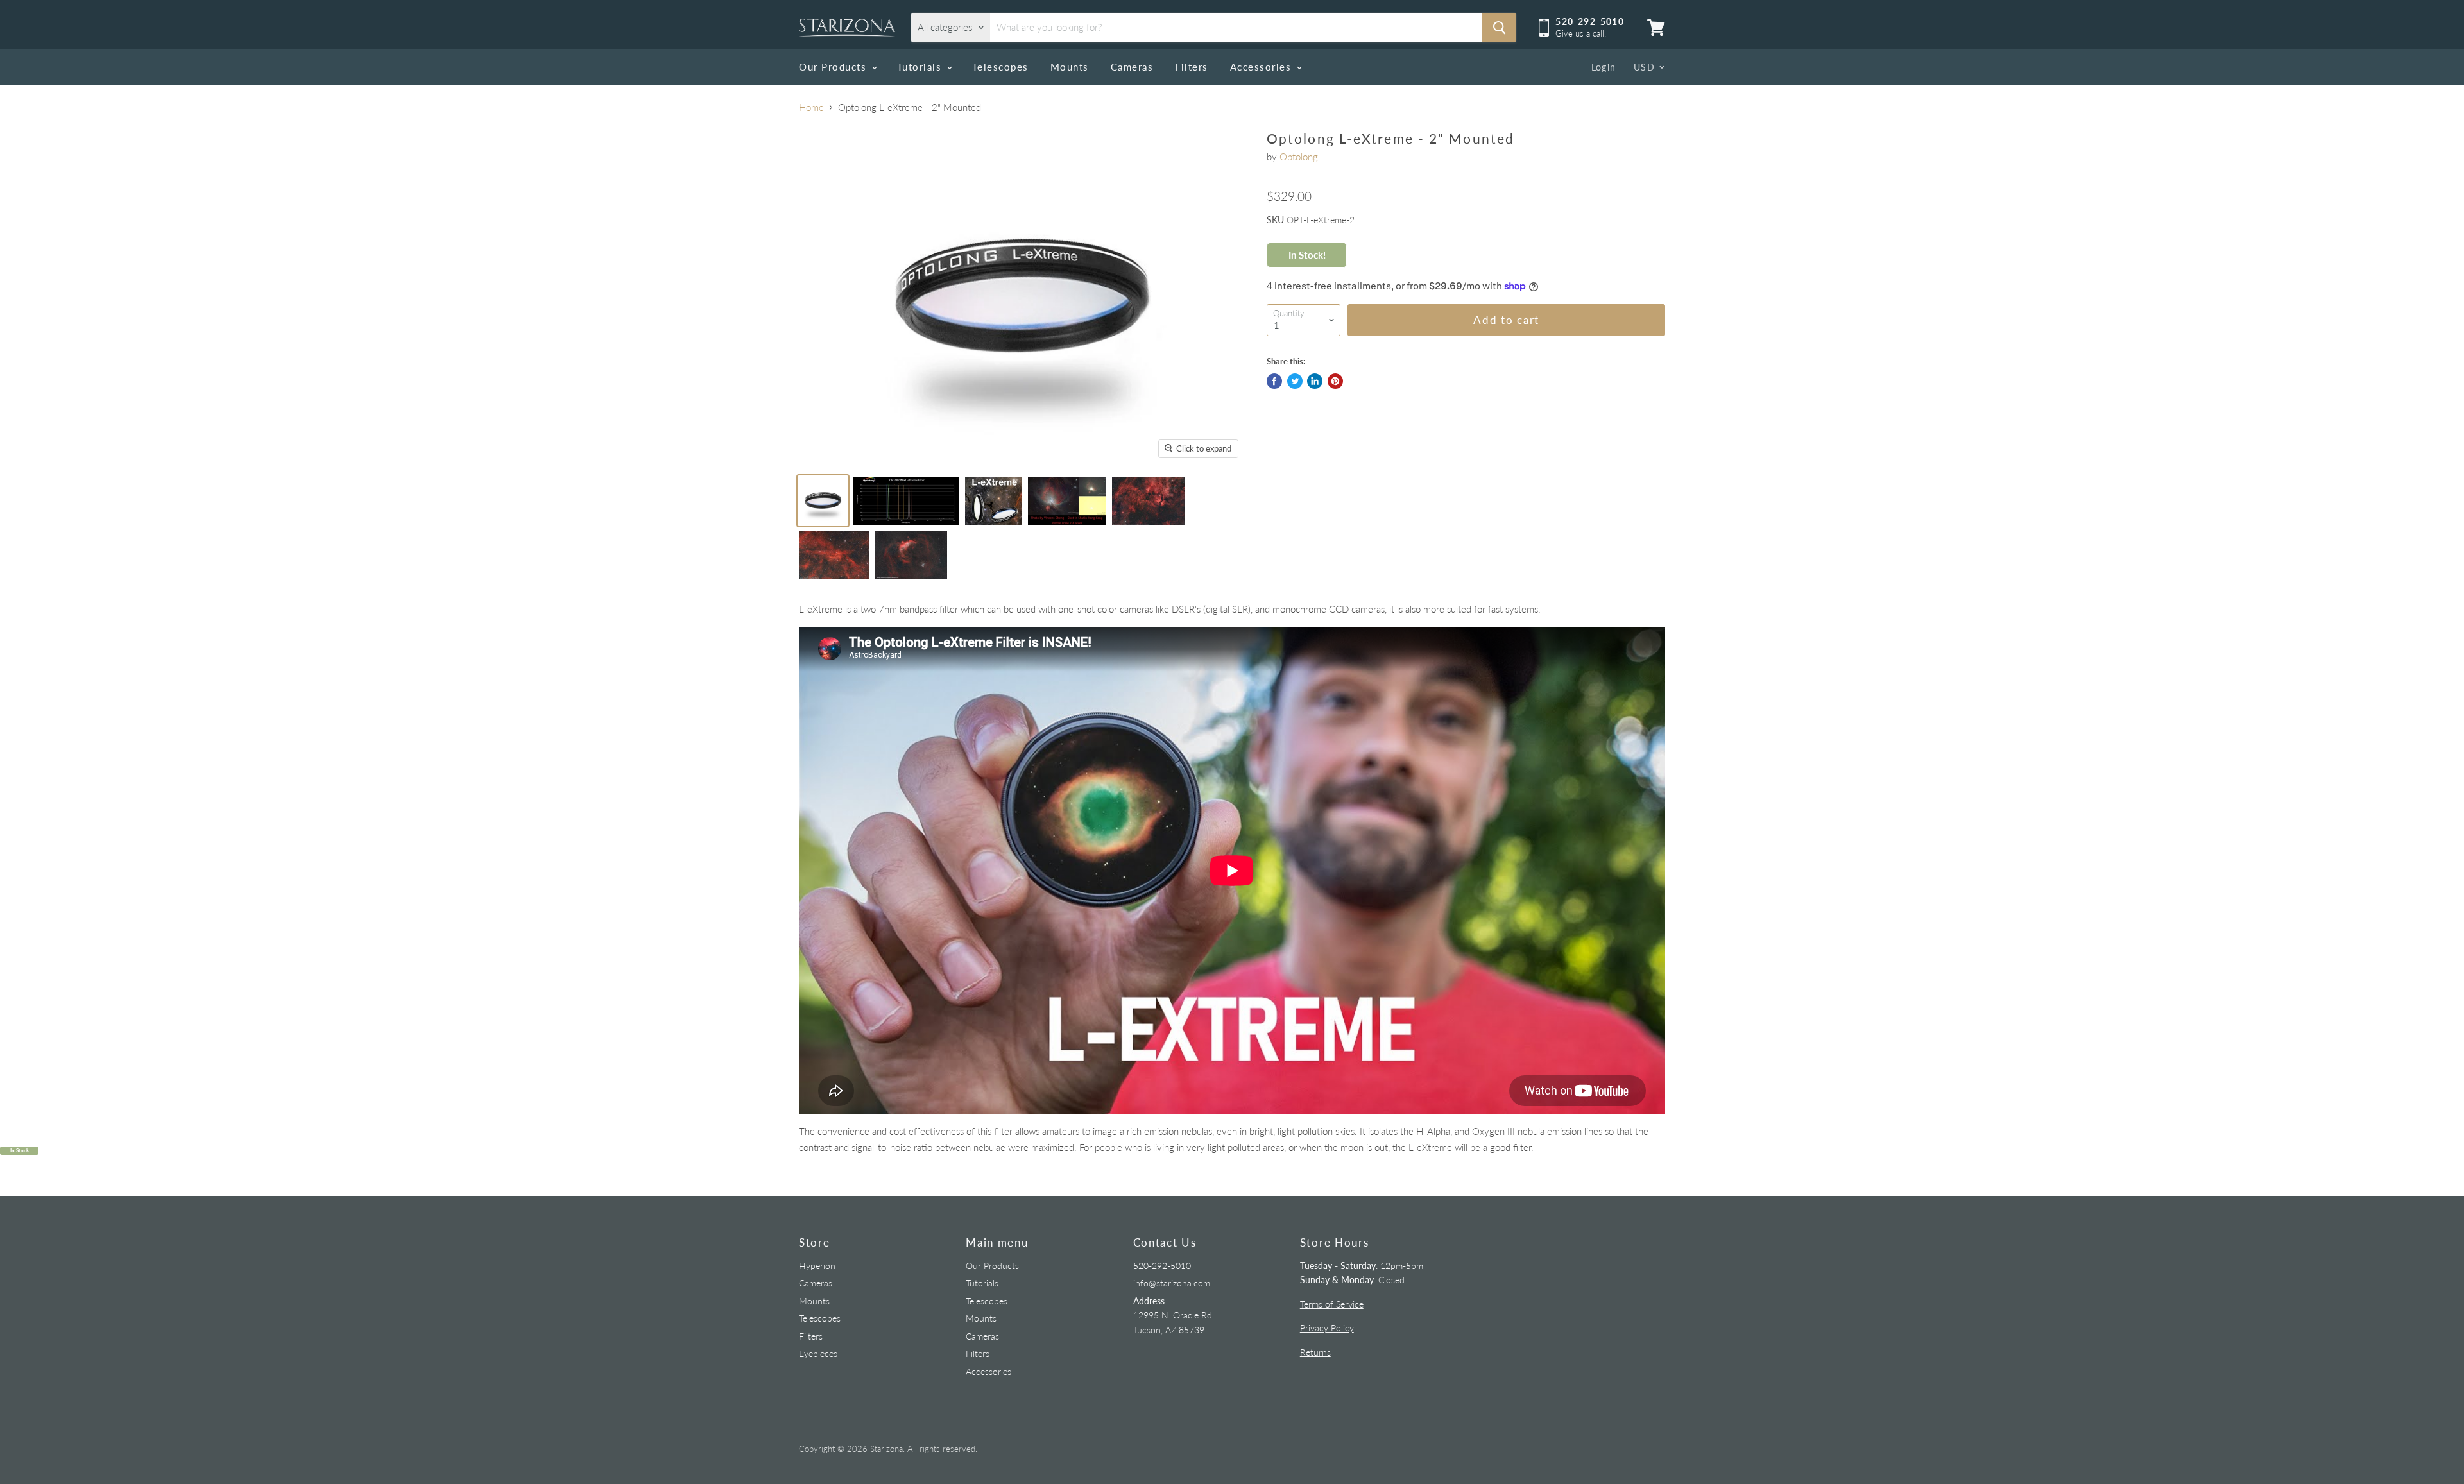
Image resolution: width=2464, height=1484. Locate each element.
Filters (1192, 67)
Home (811, 107)
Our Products (834, 67)
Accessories (1262, 67)
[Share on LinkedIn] (1315, 381)
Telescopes (1000, 67)
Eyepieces (818, 1353)
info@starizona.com (1172, 1283)
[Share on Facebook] (1274, 381)
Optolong (1299, 157)
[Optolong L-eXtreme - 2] (823, 501)
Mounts (1070, 67)
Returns (1315, 1352)
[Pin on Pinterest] (1335, 381)
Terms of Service (1332, 1304)
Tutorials (921, 67)
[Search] (1499, 28)
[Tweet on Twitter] (1295, 381)
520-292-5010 (1162, 1266)
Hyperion (817, 1266)
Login (1604, 67)
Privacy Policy (1327, 1328)
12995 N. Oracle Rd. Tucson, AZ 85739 (1174, 1315)
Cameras (1132, 67)
